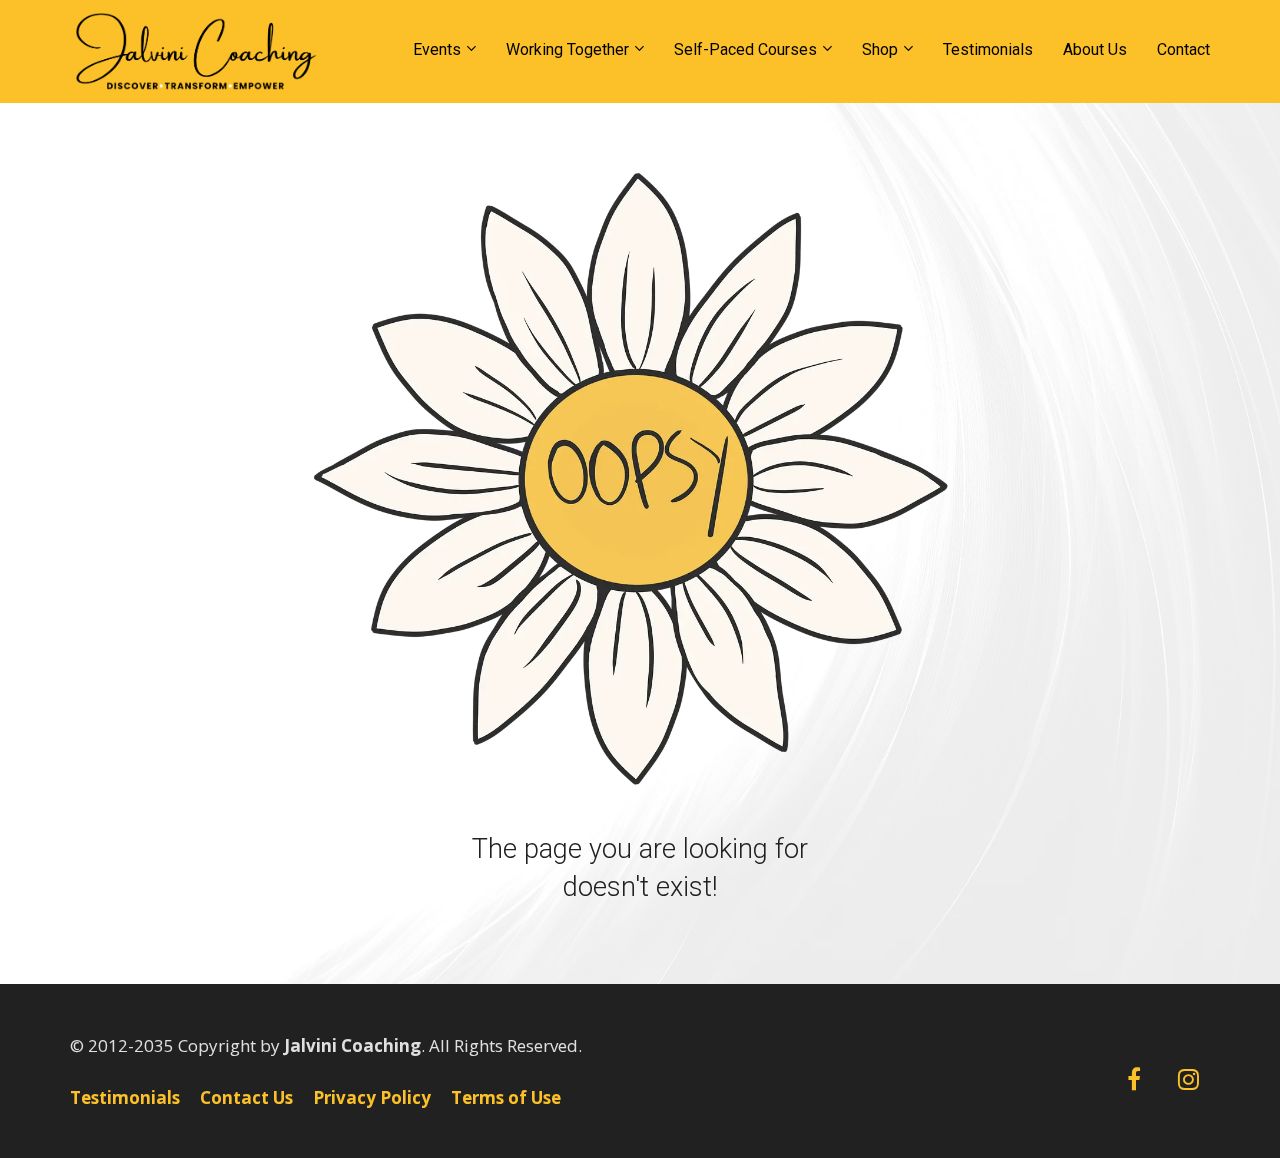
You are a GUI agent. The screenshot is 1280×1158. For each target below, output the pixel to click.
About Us (1095, 49)
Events (437, 49)
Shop (880, 49)
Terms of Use (506, 1098)
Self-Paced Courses (745, 49)
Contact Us (246, 1098)
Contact (1183, 49)
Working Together (567, 49)
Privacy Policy (372, 1098)
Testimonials (988, 49)
